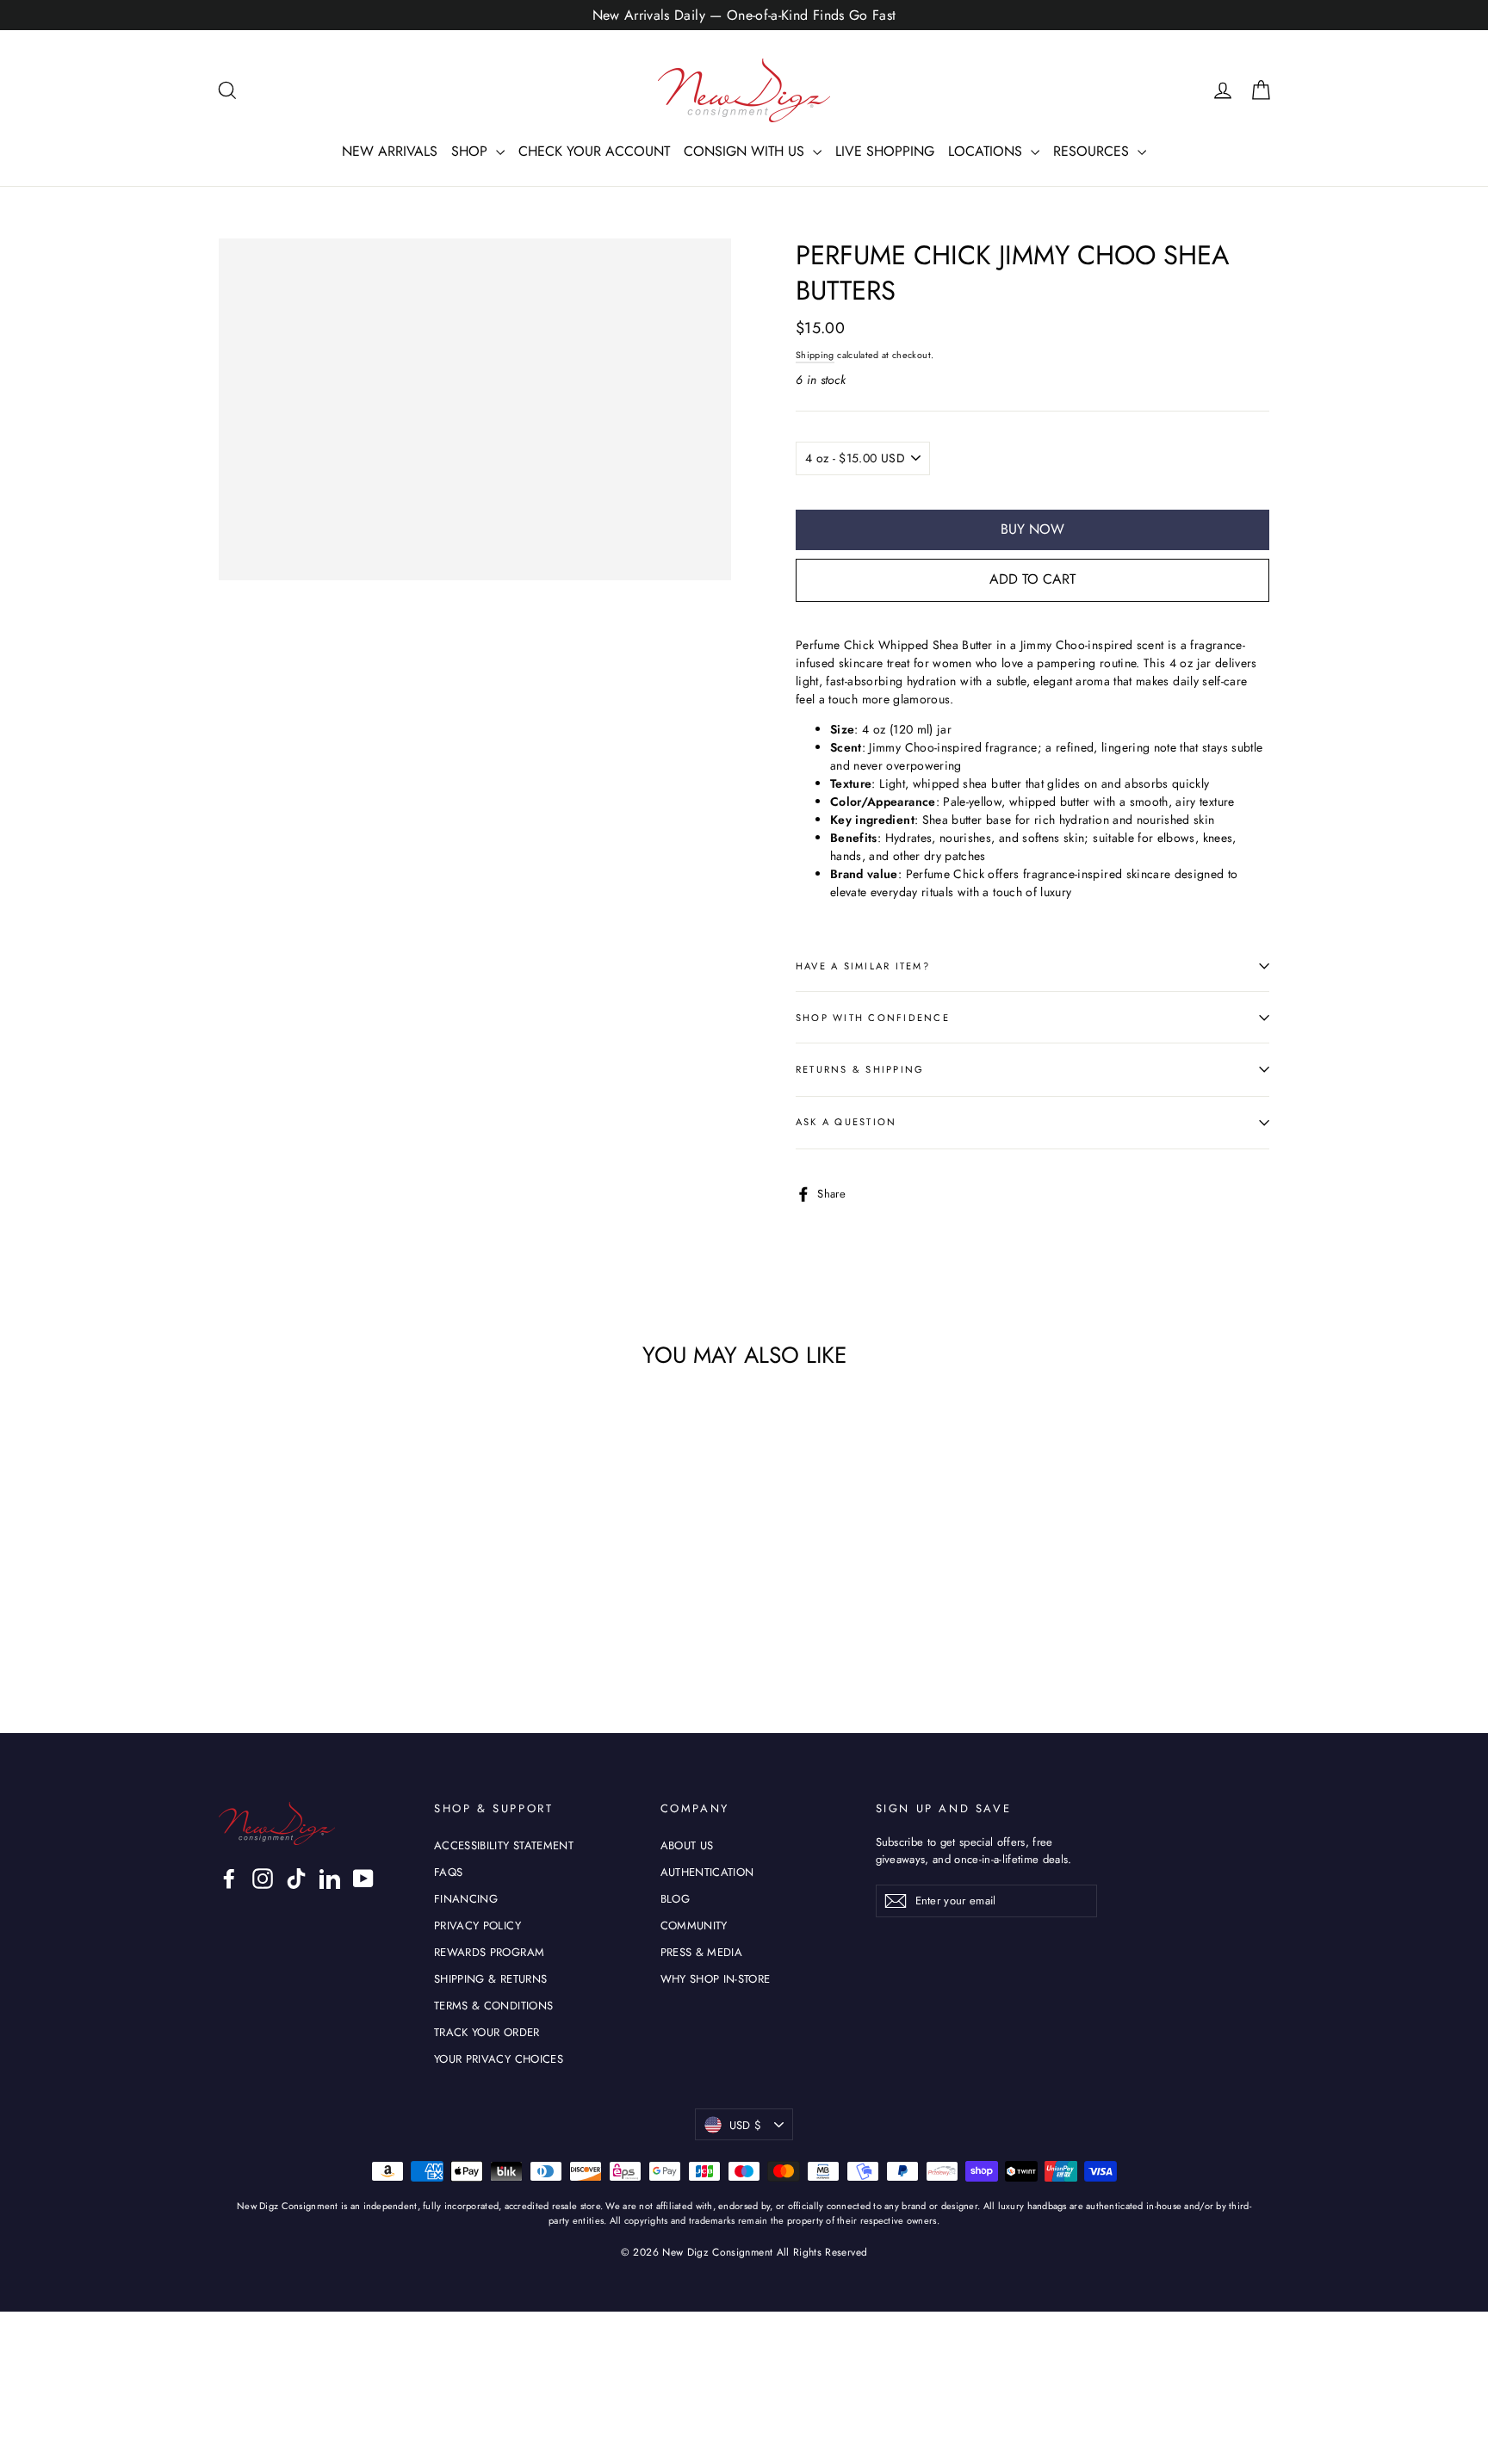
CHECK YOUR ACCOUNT (594, 151)
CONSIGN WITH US (746, 151)
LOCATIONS (987, 151)
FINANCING (466, 1899)
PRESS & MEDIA (702, 1952)
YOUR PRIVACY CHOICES (499, 2059)
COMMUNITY (694, 1925)
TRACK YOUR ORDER (487, 2032)
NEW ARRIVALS (390, 151)
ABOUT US (687, 1845)
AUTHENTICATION (707, 1872)
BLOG (675, 1899)
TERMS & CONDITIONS (493, 2006)
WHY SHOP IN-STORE (716, 1979)
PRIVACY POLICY (477, 1925)
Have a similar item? (863, 966)
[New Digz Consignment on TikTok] (296, 1879)
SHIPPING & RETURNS (490, 1979)
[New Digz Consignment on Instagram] (263, 1879)
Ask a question (846, 1122)
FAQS (448, 1872)
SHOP (471, 151)
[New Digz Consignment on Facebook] (229, 1879)
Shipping (815, 355)
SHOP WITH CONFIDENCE (873, 1018)
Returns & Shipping (860, 1069)
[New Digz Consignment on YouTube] (363, 1879)
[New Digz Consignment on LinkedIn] (330, 1879)
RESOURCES (1093, 151)
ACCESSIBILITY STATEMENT (504, 1845)
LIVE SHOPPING (885, 151)
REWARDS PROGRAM (489, 1952)
